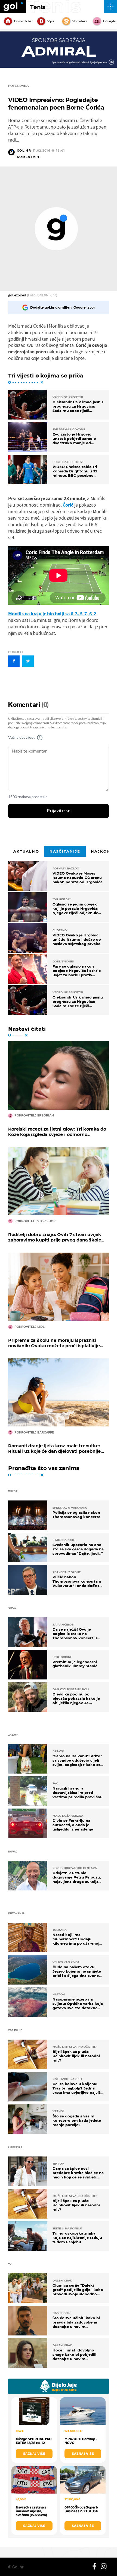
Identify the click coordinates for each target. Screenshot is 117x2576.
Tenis (38, 7)
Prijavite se (59, 811)
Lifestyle (110, 21)
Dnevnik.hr (23, 21)
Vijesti (52, 21)
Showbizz (80, 21)
